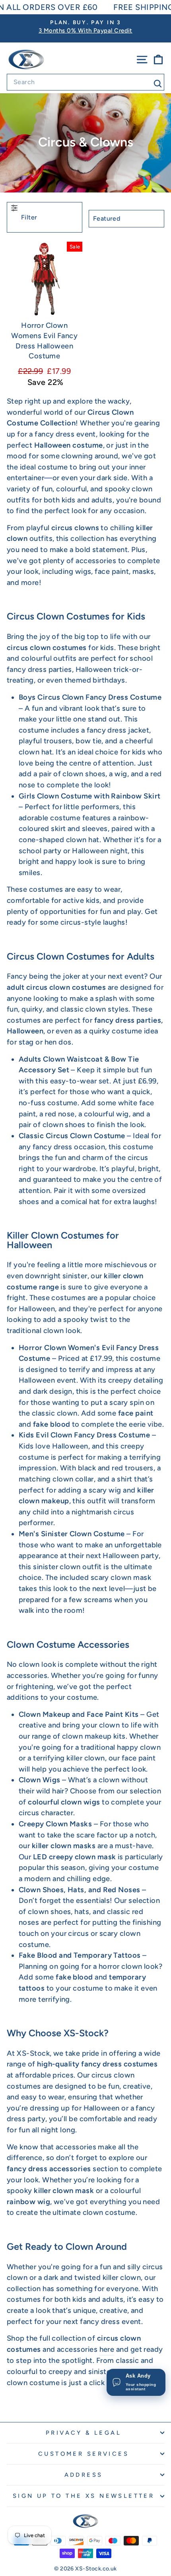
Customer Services (84, 2454)
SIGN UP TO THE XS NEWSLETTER (84, 2496)
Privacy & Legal (84, 2433)
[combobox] (85, 82)
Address (84, 2475)
